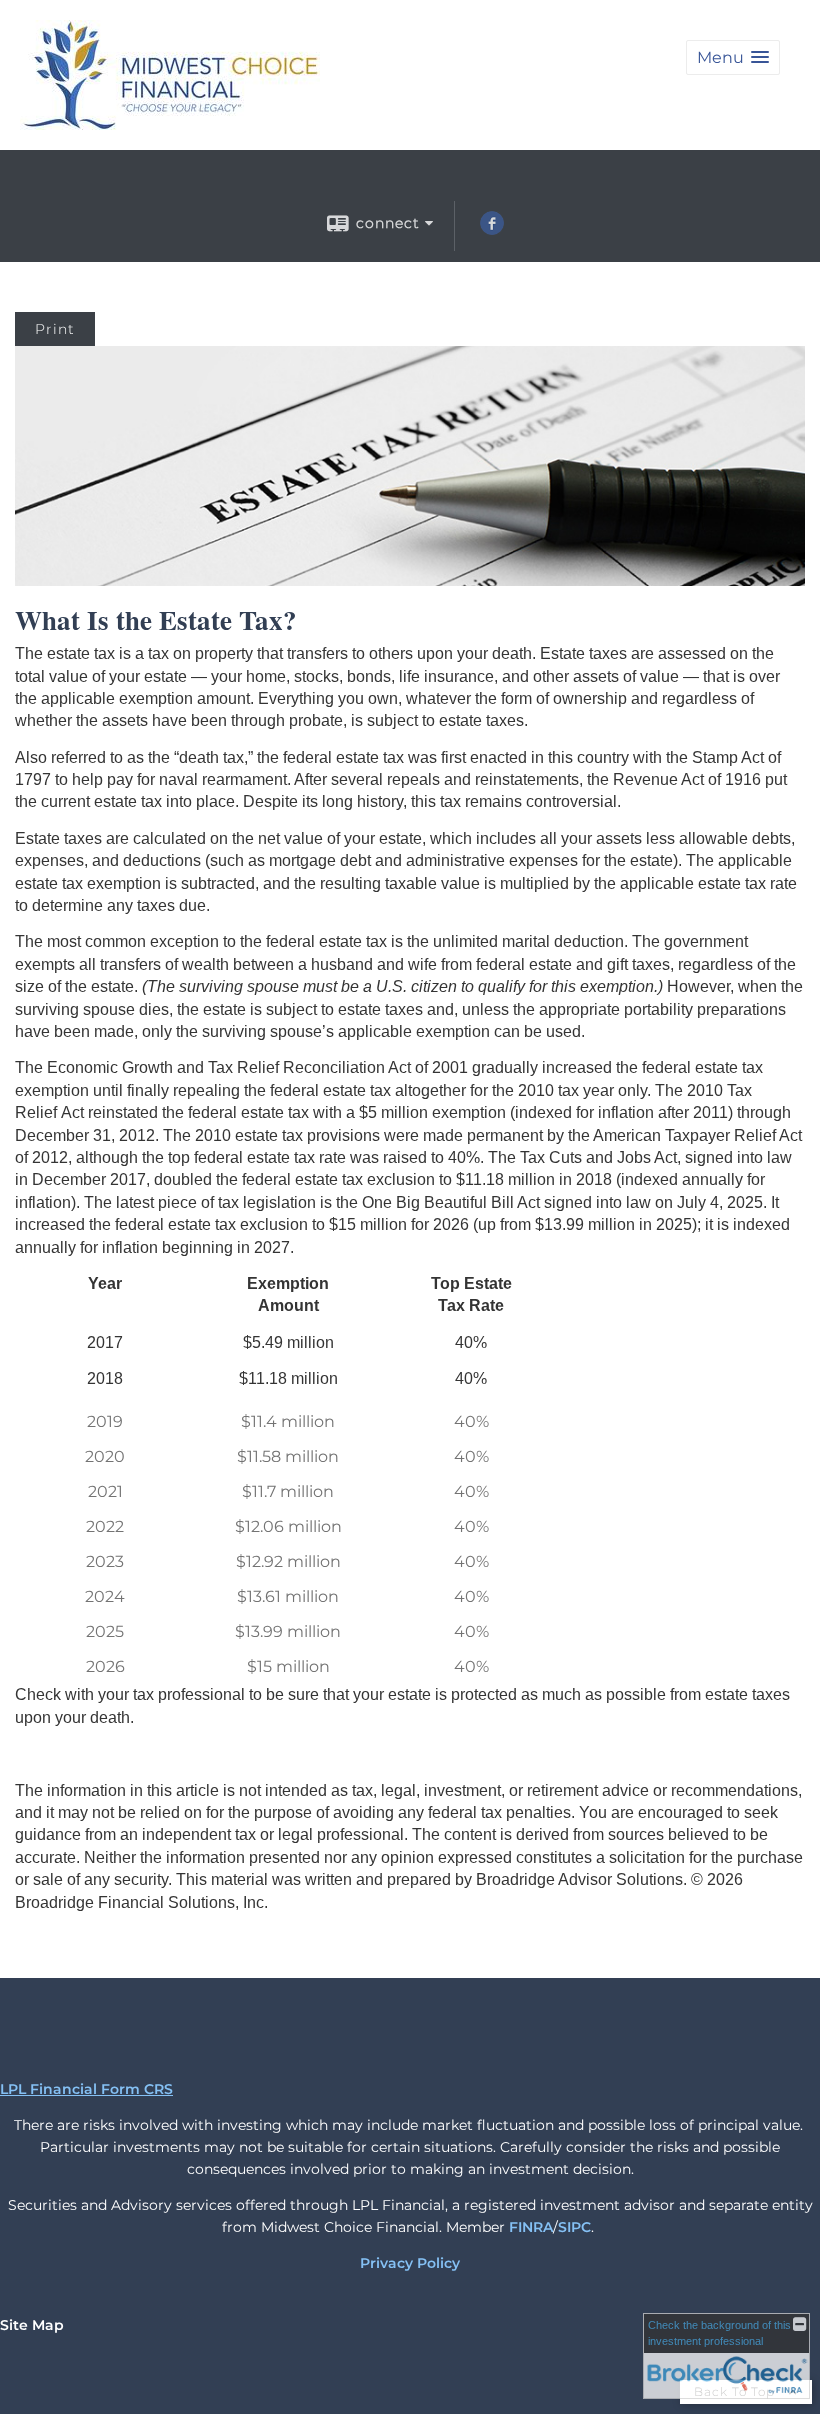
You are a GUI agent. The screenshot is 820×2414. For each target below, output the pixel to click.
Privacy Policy (410, 2263)
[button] (733, 57)
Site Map (32, 2325)
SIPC (574, 2227)
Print (55, 329)
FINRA (531, 2227)
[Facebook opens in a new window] (492, 230)
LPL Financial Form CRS (86, 2089)
